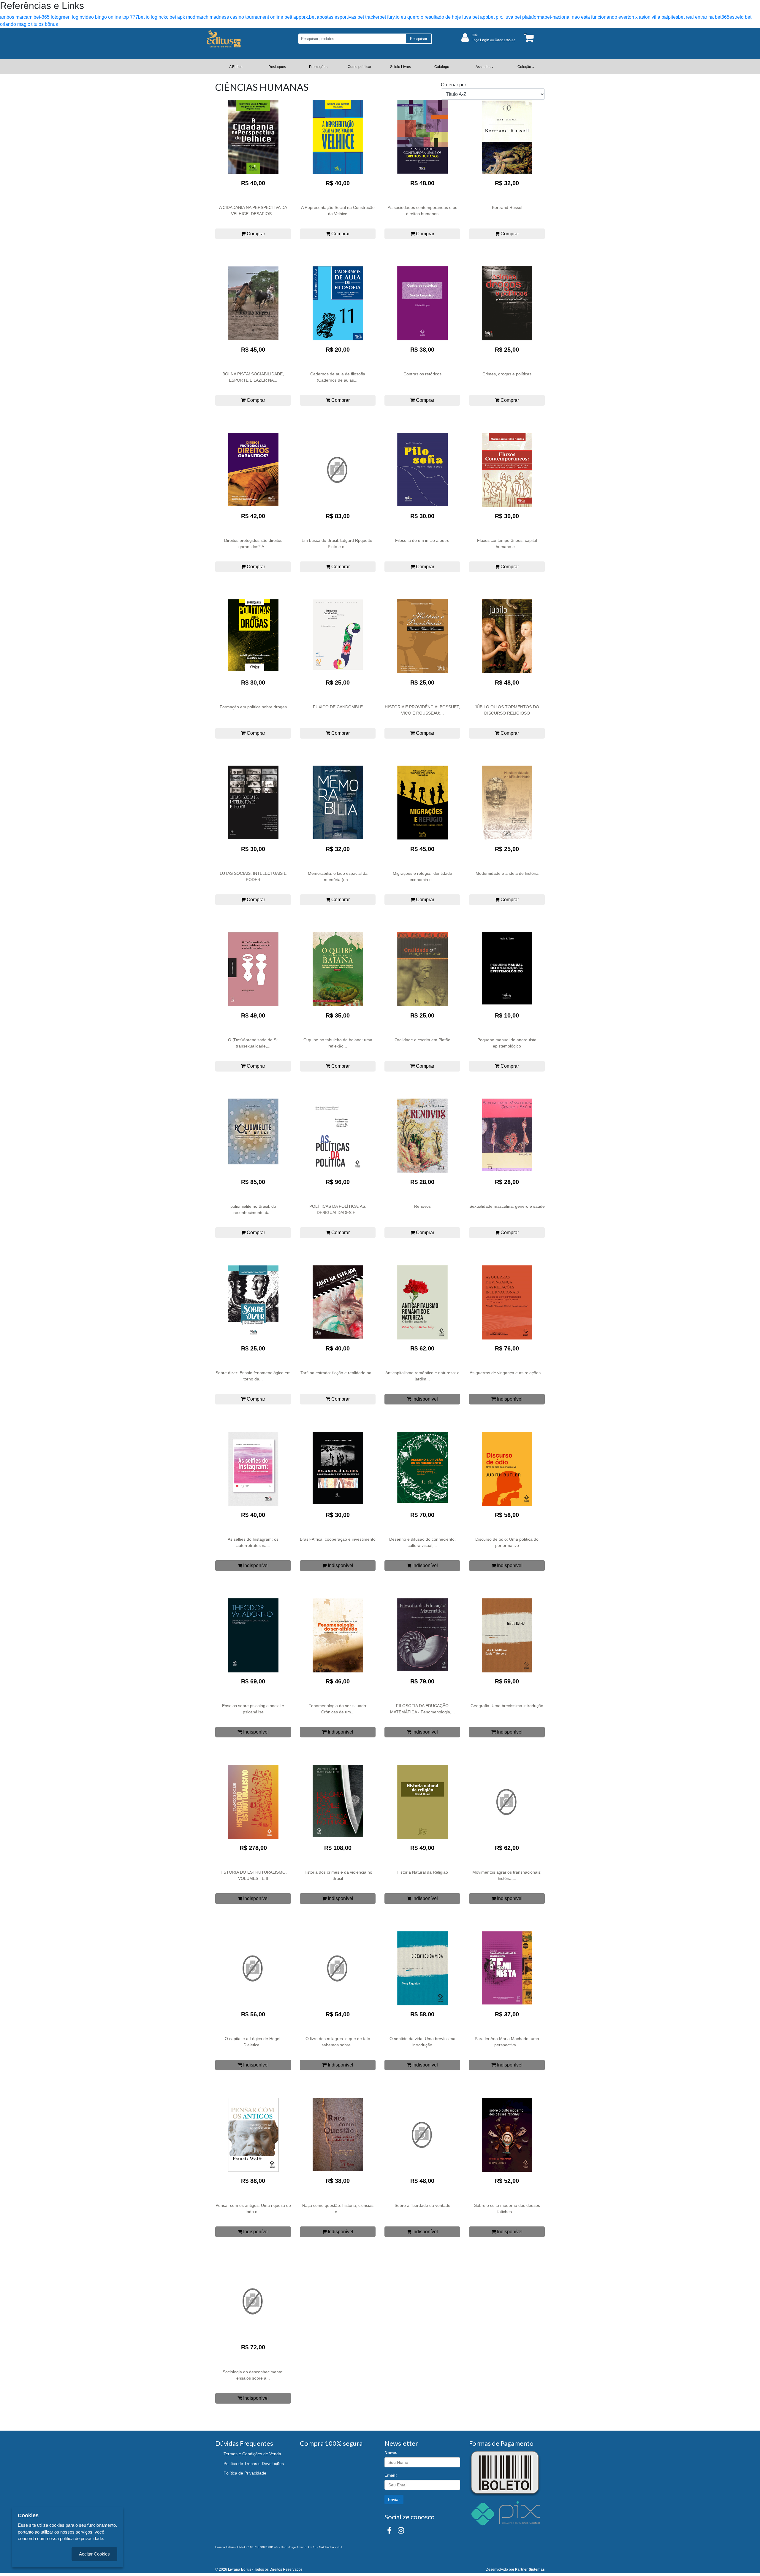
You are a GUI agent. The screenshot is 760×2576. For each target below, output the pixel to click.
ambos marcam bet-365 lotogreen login (41, 17)
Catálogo (442, 67)
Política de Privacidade (245, 2473)
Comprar (255, 234)
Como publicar (360, 67)
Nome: (391, 2453)
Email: (391, 2475)
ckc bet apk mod (178, 17)
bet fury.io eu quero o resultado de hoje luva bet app (434, 17)
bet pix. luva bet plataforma (516, 17)
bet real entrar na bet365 (704, 17)
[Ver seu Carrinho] (528, 38)
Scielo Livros (400, 67)
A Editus (236, 67)
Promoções (318, 67)
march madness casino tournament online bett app (248, 17)
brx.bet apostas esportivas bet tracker (340, 17)
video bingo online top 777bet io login (122, 17)
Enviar (394, 2499)
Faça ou (494, 40)
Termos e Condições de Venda (252, 2454)
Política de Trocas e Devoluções (254, 2464)
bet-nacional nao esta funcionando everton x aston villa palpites (611, 17)
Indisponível (425, 1399)
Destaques (277, 67)
